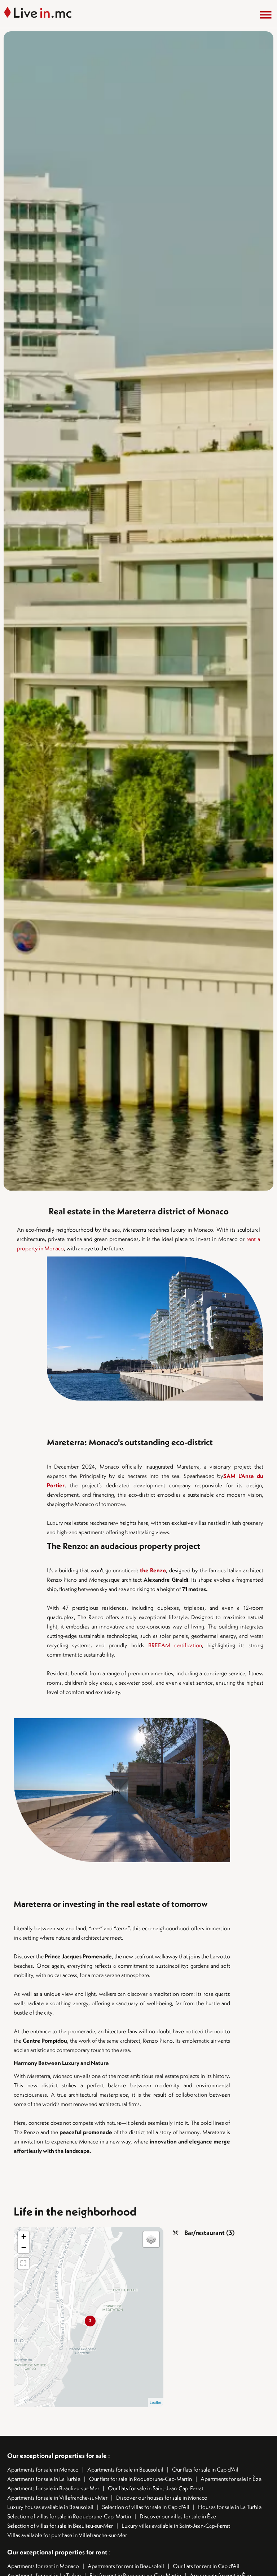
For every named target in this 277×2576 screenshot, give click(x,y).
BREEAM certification (175, 1645)
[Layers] (151, 2239)
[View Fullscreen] (23, 2263)
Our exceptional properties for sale (57, 2456)
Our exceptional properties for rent (58, 2552)
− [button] (24, 2247)
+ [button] (24, 2237)
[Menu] (266, 15)
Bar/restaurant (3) (210, 2233)
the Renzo (153, 1570)
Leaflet (156, 2402)
